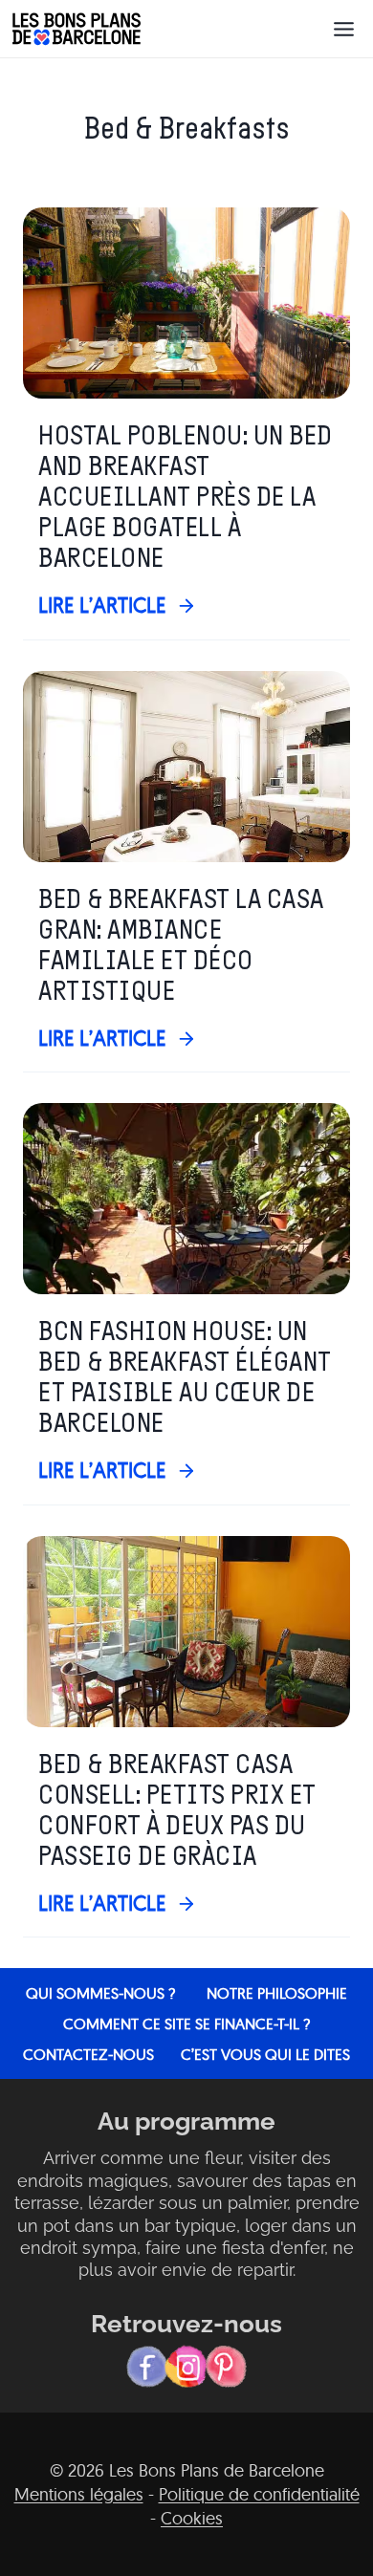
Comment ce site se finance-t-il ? (186, 2024)
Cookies (192, 2518)
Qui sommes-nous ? (100, 1993)
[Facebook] (147, 2367)
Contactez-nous (88, 2054)
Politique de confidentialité (259, 2494)
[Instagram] (186, 2367)
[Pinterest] (226, 2367)
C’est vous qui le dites (265, 2054)
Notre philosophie (277, 1993)
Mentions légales (79, 2494)
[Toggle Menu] (344, 29)
